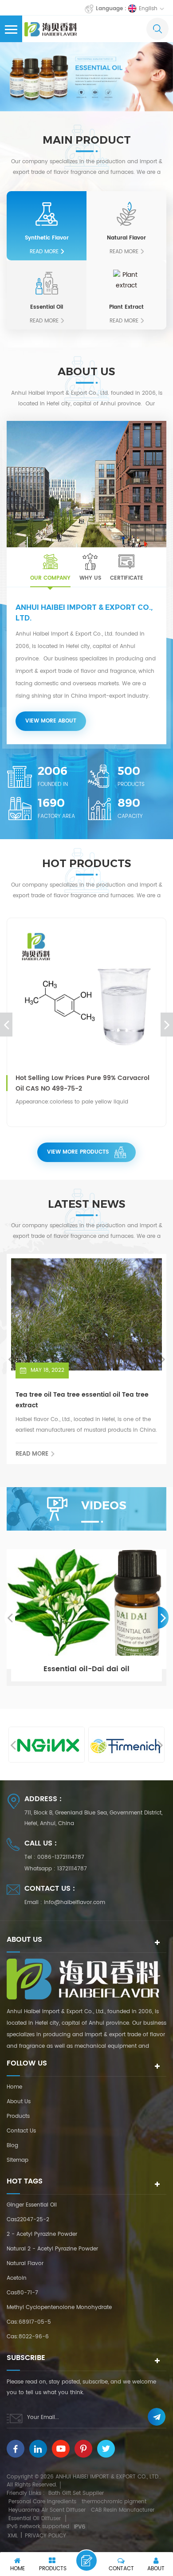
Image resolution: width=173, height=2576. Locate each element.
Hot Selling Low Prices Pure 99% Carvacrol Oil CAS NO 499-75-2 (83, 1083)
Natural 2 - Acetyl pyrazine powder (52, 2249)
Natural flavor (25, 2264)
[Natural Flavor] (126, 214)
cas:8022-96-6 (28, 2337)
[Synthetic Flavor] (47, 214)
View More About (51, 721)
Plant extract (126, 307)
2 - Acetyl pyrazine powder (42, 2234)
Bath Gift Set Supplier (76, 2493)
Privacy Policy (45, 2536)
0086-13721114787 (61, 1857)
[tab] (50, 567)
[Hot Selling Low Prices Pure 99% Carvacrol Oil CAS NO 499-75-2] (86, 997)
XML (13, 2536)
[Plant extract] (126, 283)
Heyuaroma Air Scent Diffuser (47, 2510)
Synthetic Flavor (47, 238)
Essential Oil (47, 307)
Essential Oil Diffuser (35, 2519)
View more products (78, 1152)
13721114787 (72, 1869)
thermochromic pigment (114, 2502)
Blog (12, 2146)
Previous (6, 1025)
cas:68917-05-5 (29, 2322)
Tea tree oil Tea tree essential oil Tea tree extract (82, 1400)
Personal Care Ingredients (42, 2502)
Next (167, 1025)
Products (18, 2116)
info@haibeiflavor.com (75, 1903)
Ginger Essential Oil (32, 2205)
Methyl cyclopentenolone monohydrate (59, 2307)
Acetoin (17, 2278)
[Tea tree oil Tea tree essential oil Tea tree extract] (86, 1314)
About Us (19, 2102)
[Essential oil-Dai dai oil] (86, 1618)
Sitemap (18, 2160)
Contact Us (21, 2131)
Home (14, 2087)
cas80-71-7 (22, 2293)
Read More (44, 252)
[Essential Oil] (47, 283)
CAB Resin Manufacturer (123, 2510)
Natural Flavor (126, 238)
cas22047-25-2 (28, 2220)
